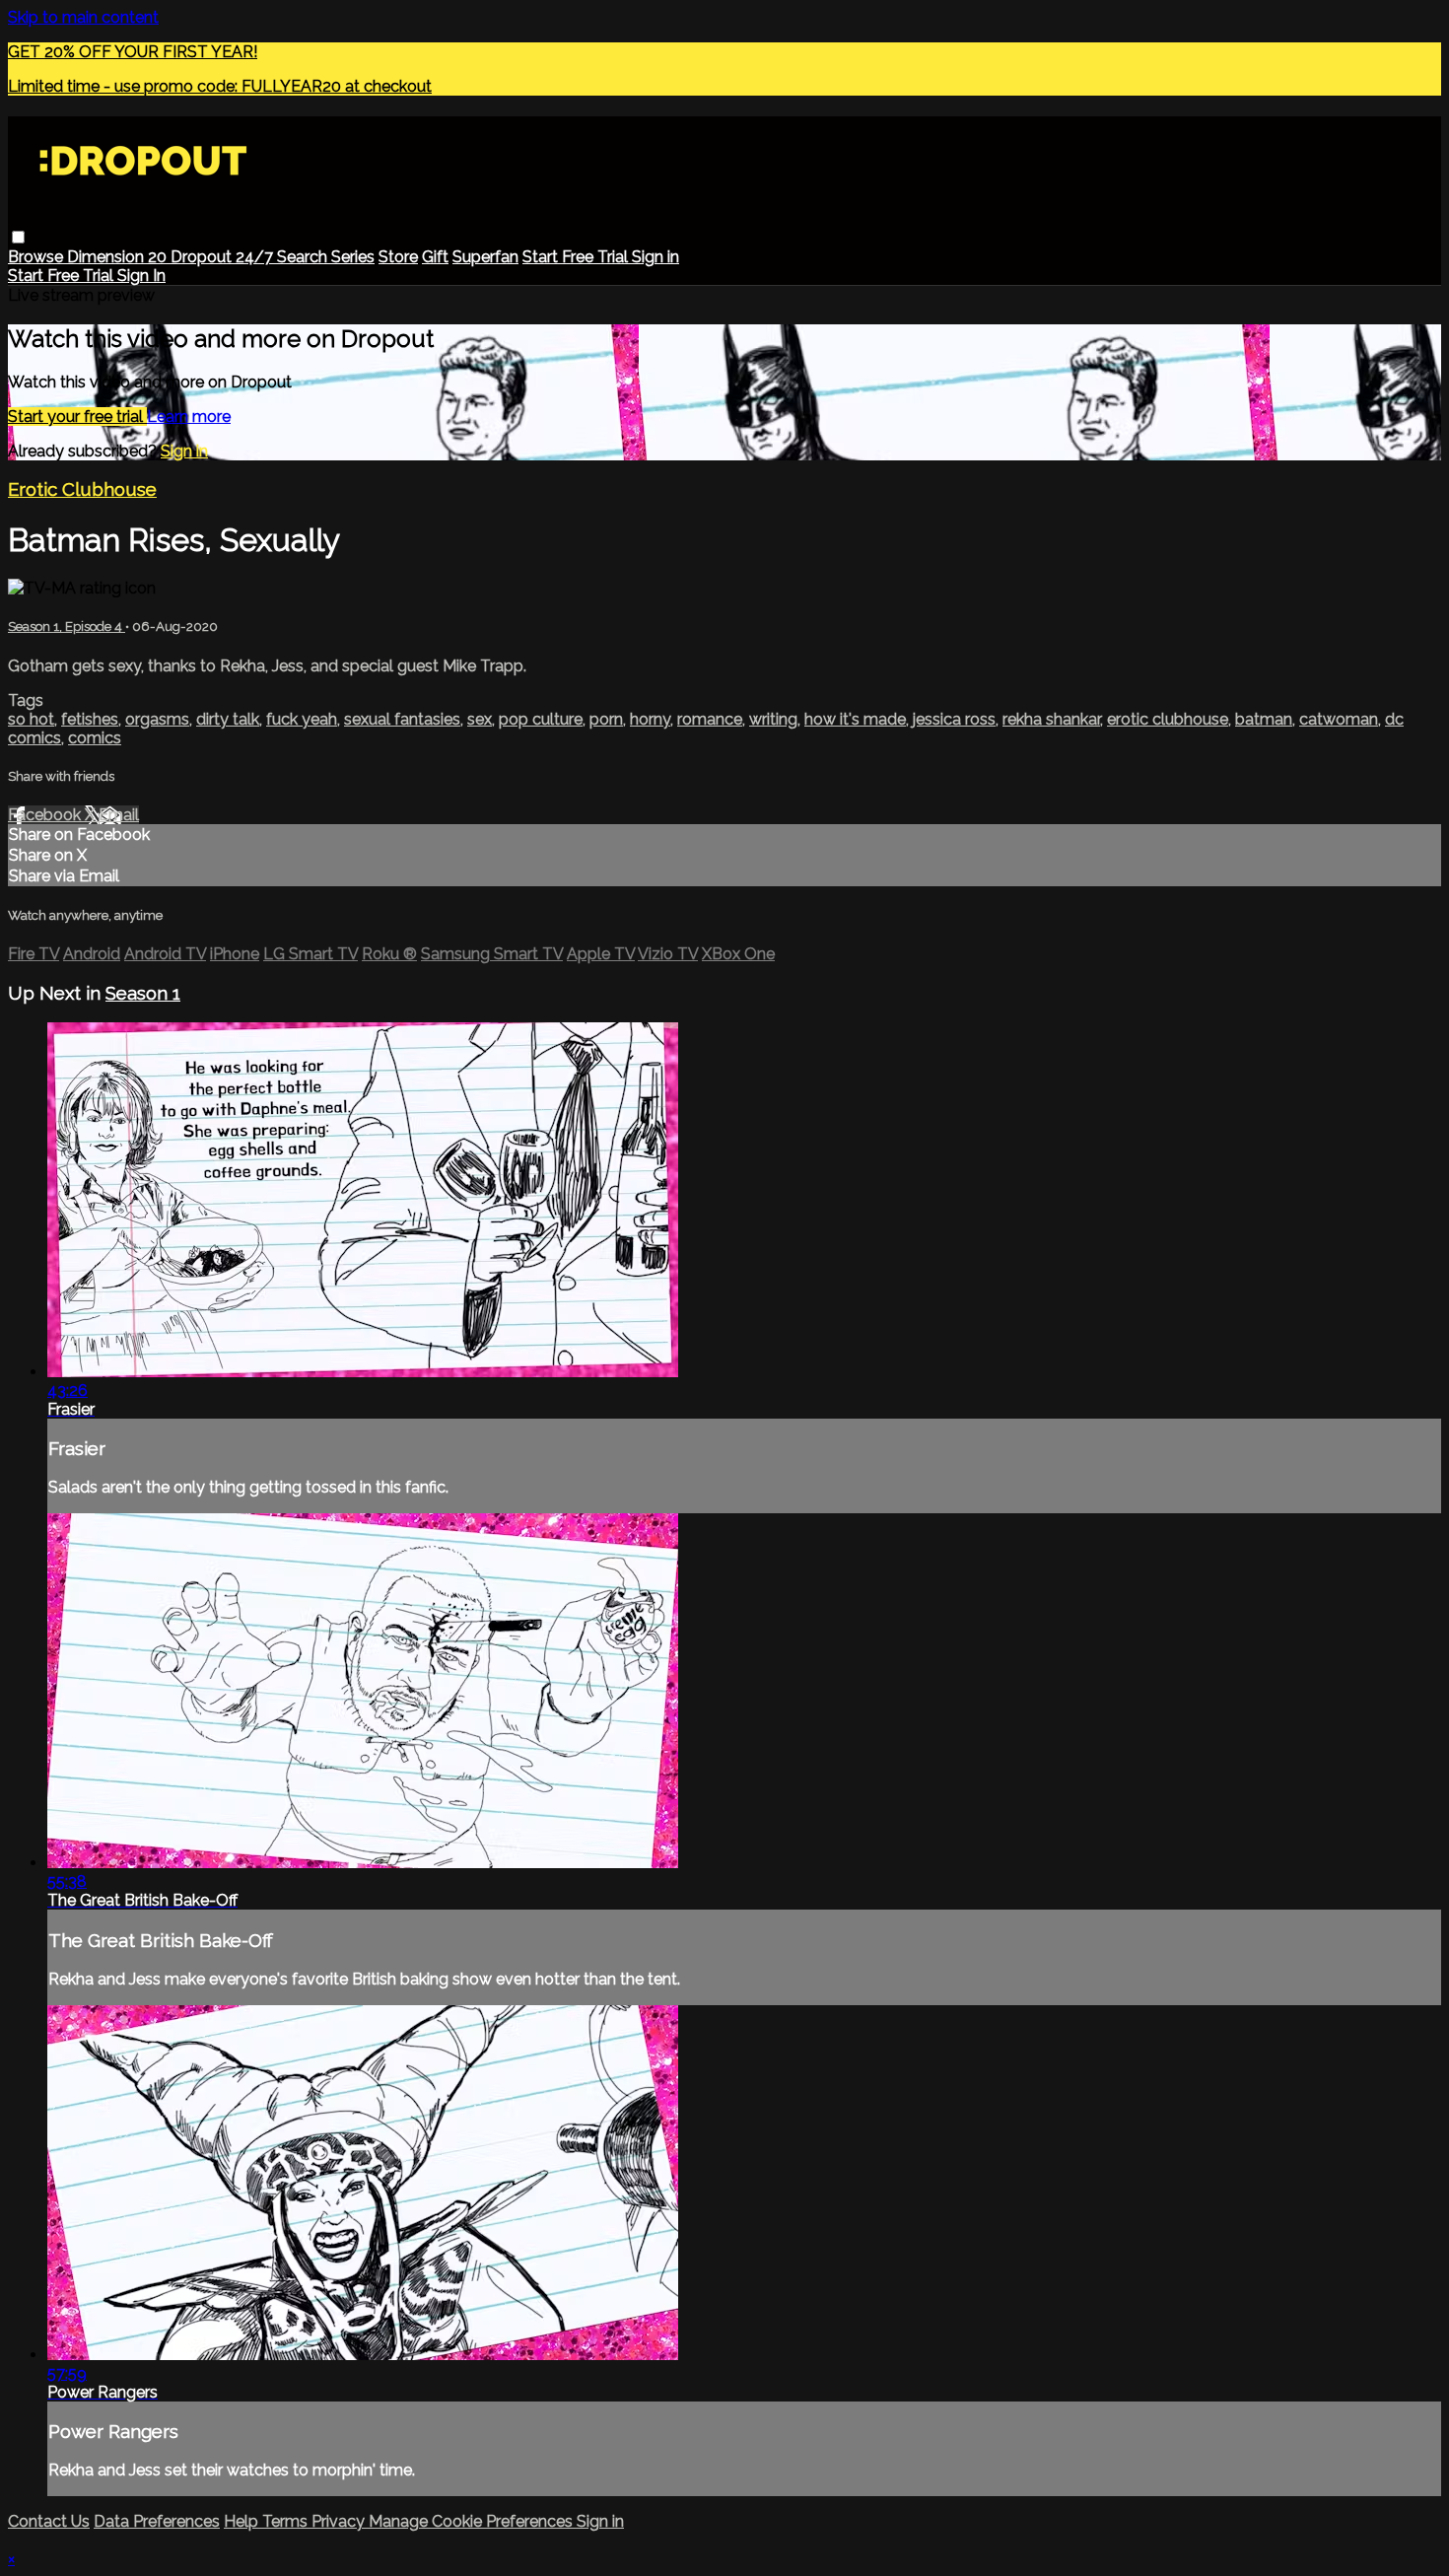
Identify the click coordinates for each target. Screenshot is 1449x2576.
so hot (31, 719)
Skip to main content (83, 17)
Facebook (46, 815)
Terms (287, 2521)
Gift (435, 257)
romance (710, 719)
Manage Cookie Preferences (473, 2521)
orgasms (157, 719)
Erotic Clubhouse (82, 489)
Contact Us (49, 2521)
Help (243, 2521)
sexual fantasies (402, 719)
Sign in (655, 257)
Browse (37, 257)
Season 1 (143, 993)
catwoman (1339, 719)
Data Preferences (157, 2521)
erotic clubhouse (1168, 719)
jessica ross (954, 719)
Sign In (141, 276)
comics (95, 738)
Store (398, 257)
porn (606, 719)
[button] (18, 237)
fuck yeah (302, 719)
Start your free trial (77, 417)
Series (353, 257)
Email (119, 815)
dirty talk (228, 719)
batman (1264, 719)
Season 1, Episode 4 (67, 627)
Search (304, 257)
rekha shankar (1051, 719)
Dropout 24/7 (224, 257)
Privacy (340, 2521)
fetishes (90, 719)
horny (650, 719)
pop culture (541, 719)
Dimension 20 (119, 257)
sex (480, 719)
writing (773, 719)
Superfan (485, 257)
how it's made (855, 719)
